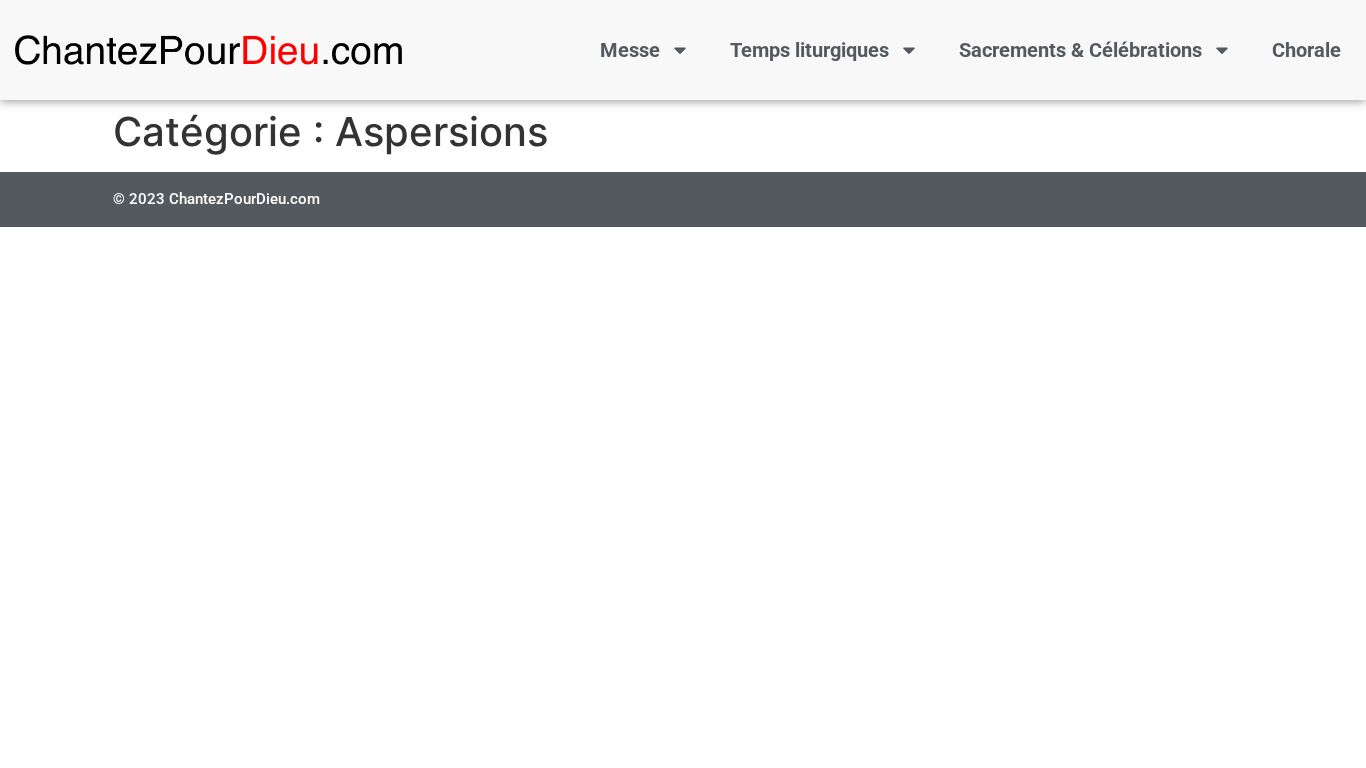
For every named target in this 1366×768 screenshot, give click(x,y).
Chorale (1306, 50)
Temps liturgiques (809, 50)
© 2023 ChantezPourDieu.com (216, 199)
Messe (630, 50)
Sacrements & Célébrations (1080, 50)
